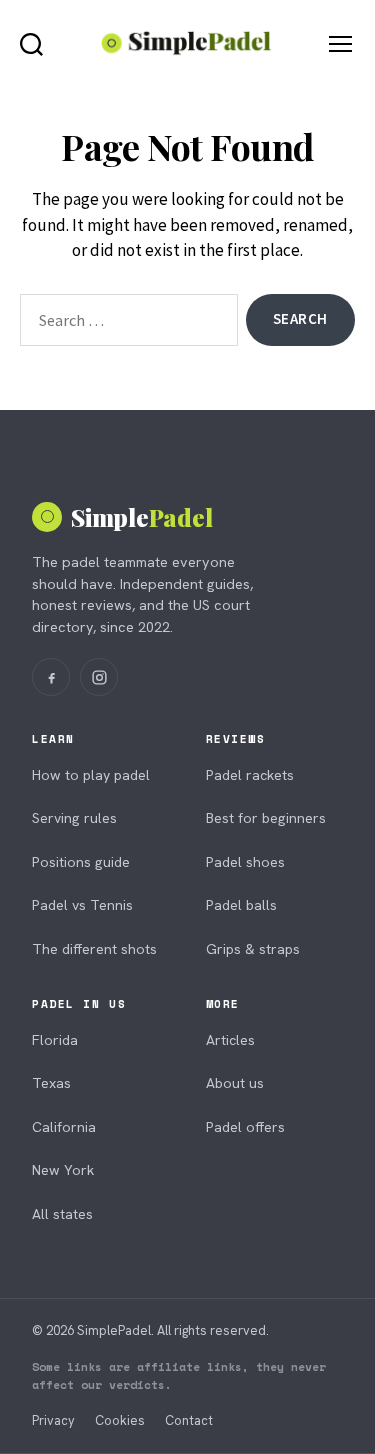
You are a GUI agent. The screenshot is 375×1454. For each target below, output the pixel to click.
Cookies (120, 1420)
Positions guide (81, 862)
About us (235, 1083)
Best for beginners (266, 818)
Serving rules (74, 818)
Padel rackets (250, 775)
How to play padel (91, 775)
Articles (230, 1040)
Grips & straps (253, 949)
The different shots (94, 949)
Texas (51, 1083)
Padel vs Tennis (82, 905)
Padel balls (241, 905)
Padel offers (245, 1127)
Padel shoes (245, 862)
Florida (55, 1040)
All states (62, 1214)
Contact (189, 1420)
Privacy (53, 1420)
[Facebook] (51, 677)
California (64, 1127)
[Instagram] (99, 677)
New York (63, 1170)
